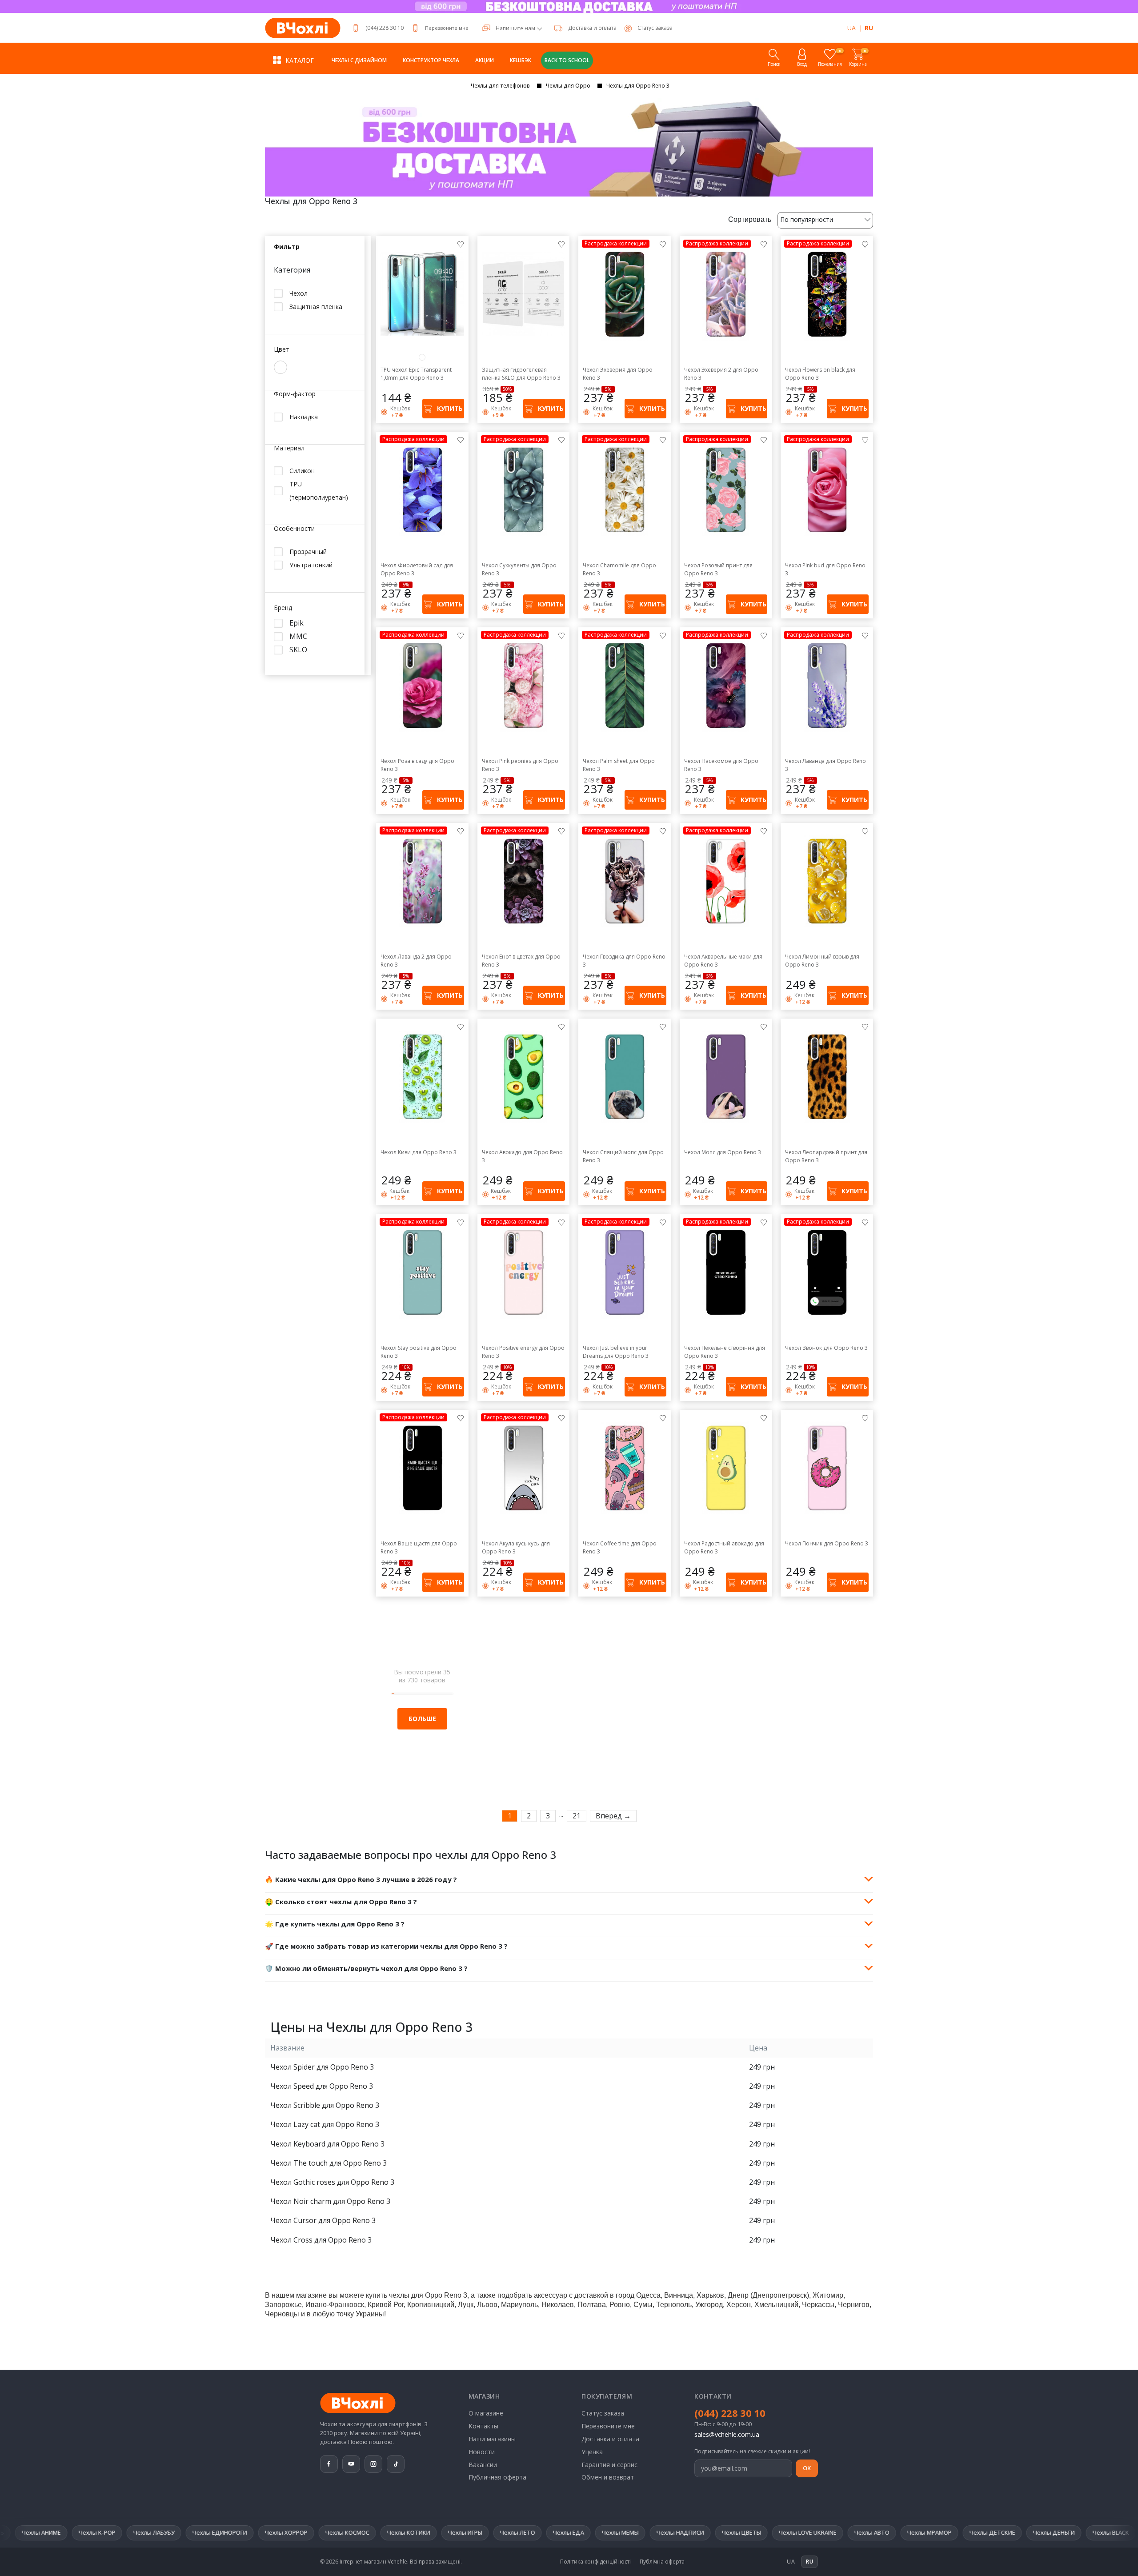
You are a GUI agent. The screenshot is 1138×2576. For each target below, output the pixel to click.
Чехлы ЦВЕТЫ (538, 2532)
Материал (289, 448)
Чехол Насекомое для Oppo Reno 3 (721, 765)
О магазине (486, 2413)
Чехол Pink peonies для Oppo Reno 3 (520, 765)
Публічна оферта (662, 2562)
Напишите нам (515, 28)
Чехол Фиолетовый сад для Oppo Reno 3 (417, 569)
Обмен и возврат (608, 2477)
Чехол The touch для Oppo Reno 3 (329, 2163)
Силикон (302, 471)
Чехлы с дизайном (359, 60)
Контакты (483, 2426)
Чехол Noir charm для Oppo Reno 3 (330, 2201)
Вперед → (613, 1816)
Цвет (282, 350)
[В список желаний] (461, 244)
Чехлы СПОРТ (1097, 2532)
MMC (298, 636)
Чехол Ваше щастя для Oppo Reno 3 (419, 1547)
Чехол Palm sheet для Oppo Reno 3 (619, 765)
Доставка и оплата (592, 28)
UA (851, 28)
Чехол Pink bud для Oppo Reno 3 (825, 569)
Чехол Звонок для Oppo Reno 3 (826, 1348)
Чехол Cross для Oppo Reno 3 (321, 2240)
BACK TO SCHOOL (567, 60)
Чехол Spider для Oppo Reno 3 (322, 2067)
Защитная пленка (316, 307)
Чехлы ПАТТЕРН (967, 2532)
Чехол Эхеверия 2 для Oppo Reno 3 (721, 374)
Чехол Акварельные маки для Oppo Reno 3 (723, 961)
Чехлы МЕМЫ (417, 2532)
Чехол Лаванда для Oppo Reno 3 (825, 765)
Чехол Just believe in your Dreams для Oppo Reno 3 (616, 1352)
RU (869, 28)
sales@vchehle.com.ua (727, 2434)
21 (577, 1816)
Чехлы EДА (365, 2532)
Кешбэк (521, 60)
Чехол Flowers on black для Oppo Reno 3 (820, 374)
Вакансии (483, 2465)
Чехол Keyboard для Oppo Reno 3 (327, 2144)
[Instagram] (373, 2464)
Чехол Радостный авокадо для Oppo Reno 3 (724, 1547)
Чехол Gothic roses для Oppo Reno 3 (332, 2182)
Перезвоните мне (447, 28)
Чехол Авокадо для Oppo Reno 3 (522, 1156)
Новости (482, 2452)
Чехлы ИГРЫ (262, 2532)
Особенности (294, 529)
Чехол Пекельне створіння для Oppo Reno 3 (725, 1352)
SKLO (298, 650)
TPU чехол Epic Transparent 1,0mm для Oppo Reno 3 (416, 374)
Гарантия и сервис (609, 2465)
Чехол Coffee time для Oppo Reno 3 (620, 1547)
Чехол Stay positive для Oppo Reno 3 (419, 1352)
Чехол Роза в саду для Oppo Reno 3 (417, 765)
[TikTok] (396, 2464)
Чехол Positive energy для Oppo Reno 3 (523, 1352)
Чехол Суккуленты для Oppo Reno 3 (519, 569)
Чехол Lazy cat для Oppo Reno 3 (325, 2124)
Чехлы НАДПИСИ (477, 2532)
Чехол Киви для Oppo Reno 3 (419, 1152)
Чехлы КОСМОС (144, 2532)
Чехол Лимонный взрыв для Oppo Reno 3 (822, 961)
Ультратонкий (311, 565)
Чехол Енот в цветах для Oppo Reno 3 (521, 961)
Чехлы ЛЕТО (315, 2532)
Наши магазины (492, 2439)
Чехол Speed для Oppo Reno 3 (322, 2086)
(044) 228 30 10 (385, 28)
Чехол (299, 293)
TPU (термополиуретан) (319, 491)
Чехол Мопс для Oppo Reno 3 (723, 1152)
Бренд (283, 608)
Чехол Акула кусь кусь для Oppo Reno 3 (516, 1547)
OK (807, 2468)
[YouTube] (351, 2464)
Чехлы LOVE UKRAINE (605, 2532)
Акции (485, 60)
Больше (422, 1719)
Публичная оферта (497, 2477)
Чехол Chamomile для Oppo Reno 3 (619, 569)
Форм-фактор (295, 394)
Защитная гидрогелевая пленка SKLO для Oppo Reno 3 (521, 374)
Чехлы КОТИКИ (206, 2532)
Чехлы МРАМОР (726, 2532)
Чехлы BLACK (908, 2532)
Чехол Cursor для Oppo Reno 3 (323, 2220)
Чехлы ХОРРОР (83, 2532)
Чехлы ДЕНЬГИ (851, 2532)
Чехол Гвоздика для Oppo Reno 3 (624, 961)
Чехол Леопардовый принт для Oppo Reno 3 (826, 1156)
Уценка (592, 2452)
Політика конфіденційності (595, 2562)
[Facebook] (329, 2464)
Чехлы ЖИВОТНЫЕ (1033, 2532)
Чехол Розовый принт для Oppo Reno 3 (718, 569)
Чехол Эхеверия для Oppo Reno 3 (618, 374)
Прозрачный (308, 552)
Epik (297, 623)
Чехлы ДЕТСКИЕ (789, 2532)
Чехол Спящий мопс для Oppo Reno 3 (623, 1156)
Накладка (304, 417)
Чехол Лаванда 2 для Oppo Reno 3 (416, 961)
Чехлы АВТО (669, 2532)
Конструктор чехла (431, 60)
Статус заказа (603, 2413)
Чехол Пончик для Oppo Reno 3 (827, 1543)
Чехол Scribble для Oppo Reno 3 (325, 2105)
